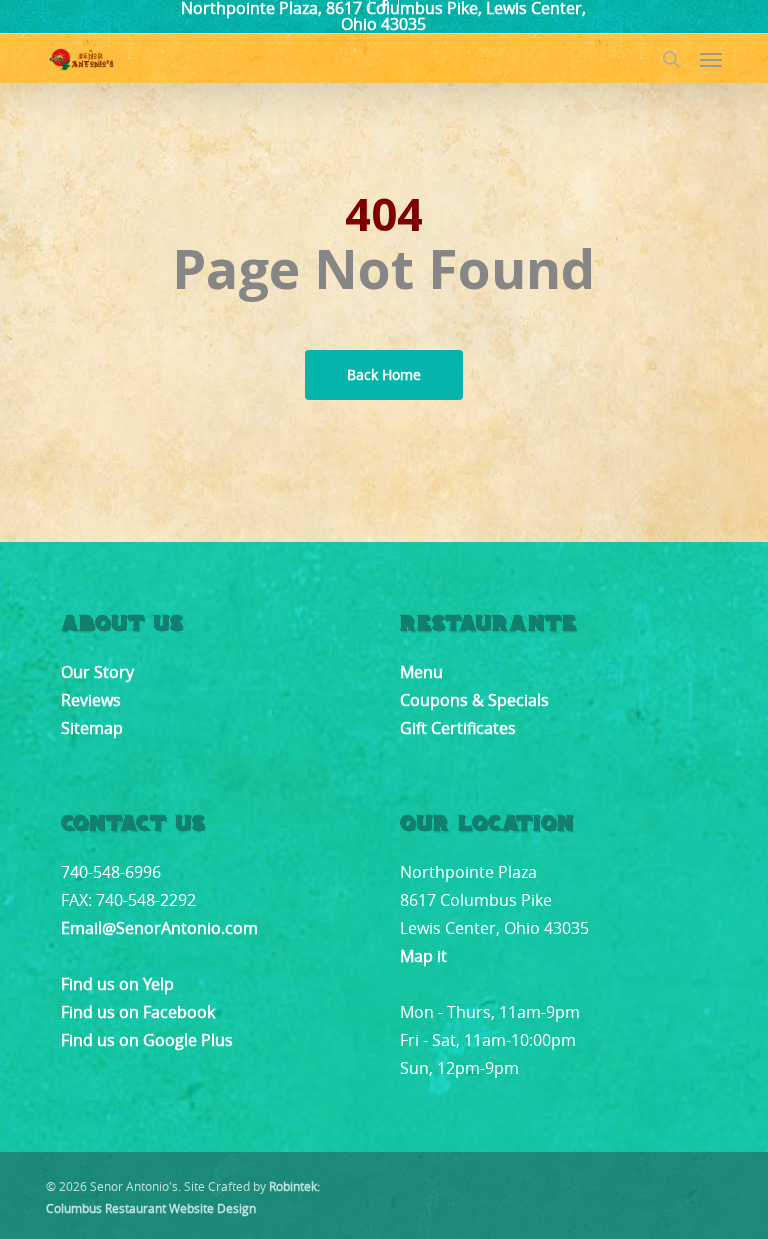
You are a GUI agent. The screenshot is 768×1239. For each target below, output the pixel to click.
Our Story (97, 672)
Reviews (91, 700)
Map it (423, 956)
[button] (711, 59)
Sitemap (92, 728)
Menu (421, 672)
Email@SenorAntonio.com (159, 928)
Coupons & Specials (474, 700)
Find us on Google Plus (147, 1040)
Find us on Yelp (117, 984)
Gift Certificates (458, 728)
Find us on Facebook (138, 1012)
